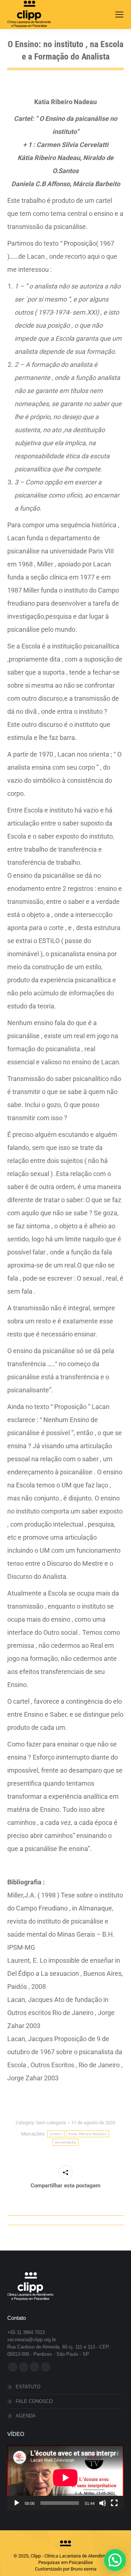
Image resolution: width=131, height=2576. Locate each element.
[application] (65, 2478)
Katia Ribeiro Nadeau (88, 2134)
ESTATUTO (28, 2387)
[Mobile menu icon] (119, 15)
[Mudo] (103, 2503)
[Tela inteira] (114, 2503)
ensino (56, 2134)
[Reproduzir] (17, 2503)
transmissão (65, 2142)
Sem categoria (51, 2123)
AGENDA (26, 2416)
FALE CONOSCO (34, 2401)
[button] (115, 2560)
